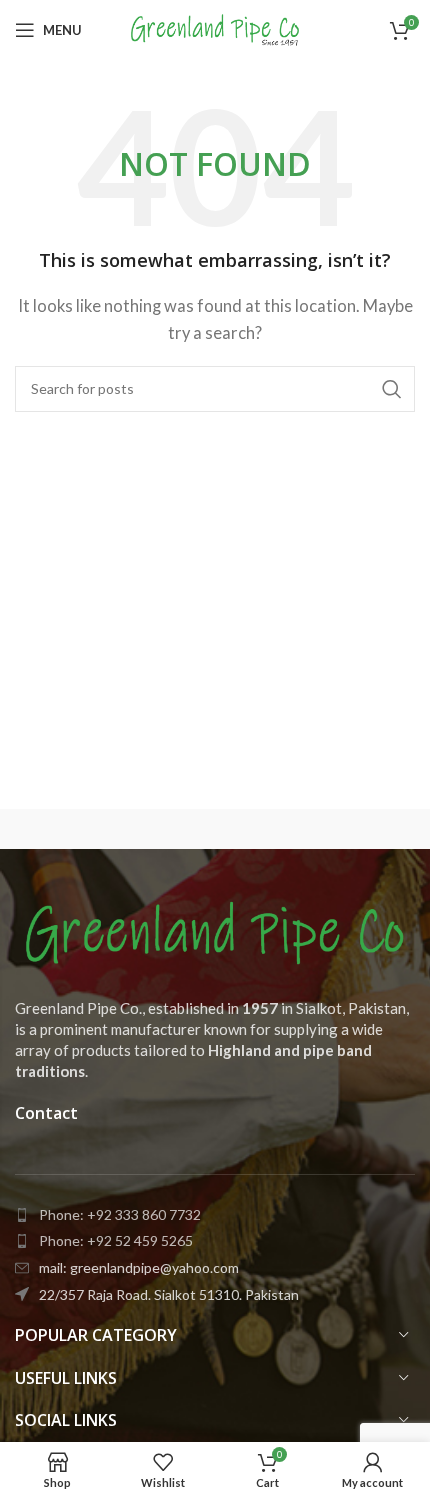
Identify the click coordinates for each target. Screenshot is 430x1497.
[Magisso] (315, 829)
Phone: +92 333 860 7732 (120, 1214)
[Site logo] (215, 28)
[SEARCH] (392, 389)
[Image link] (215, 931)
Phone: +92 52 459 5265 (116, 1240)
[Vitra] (115, 829)
